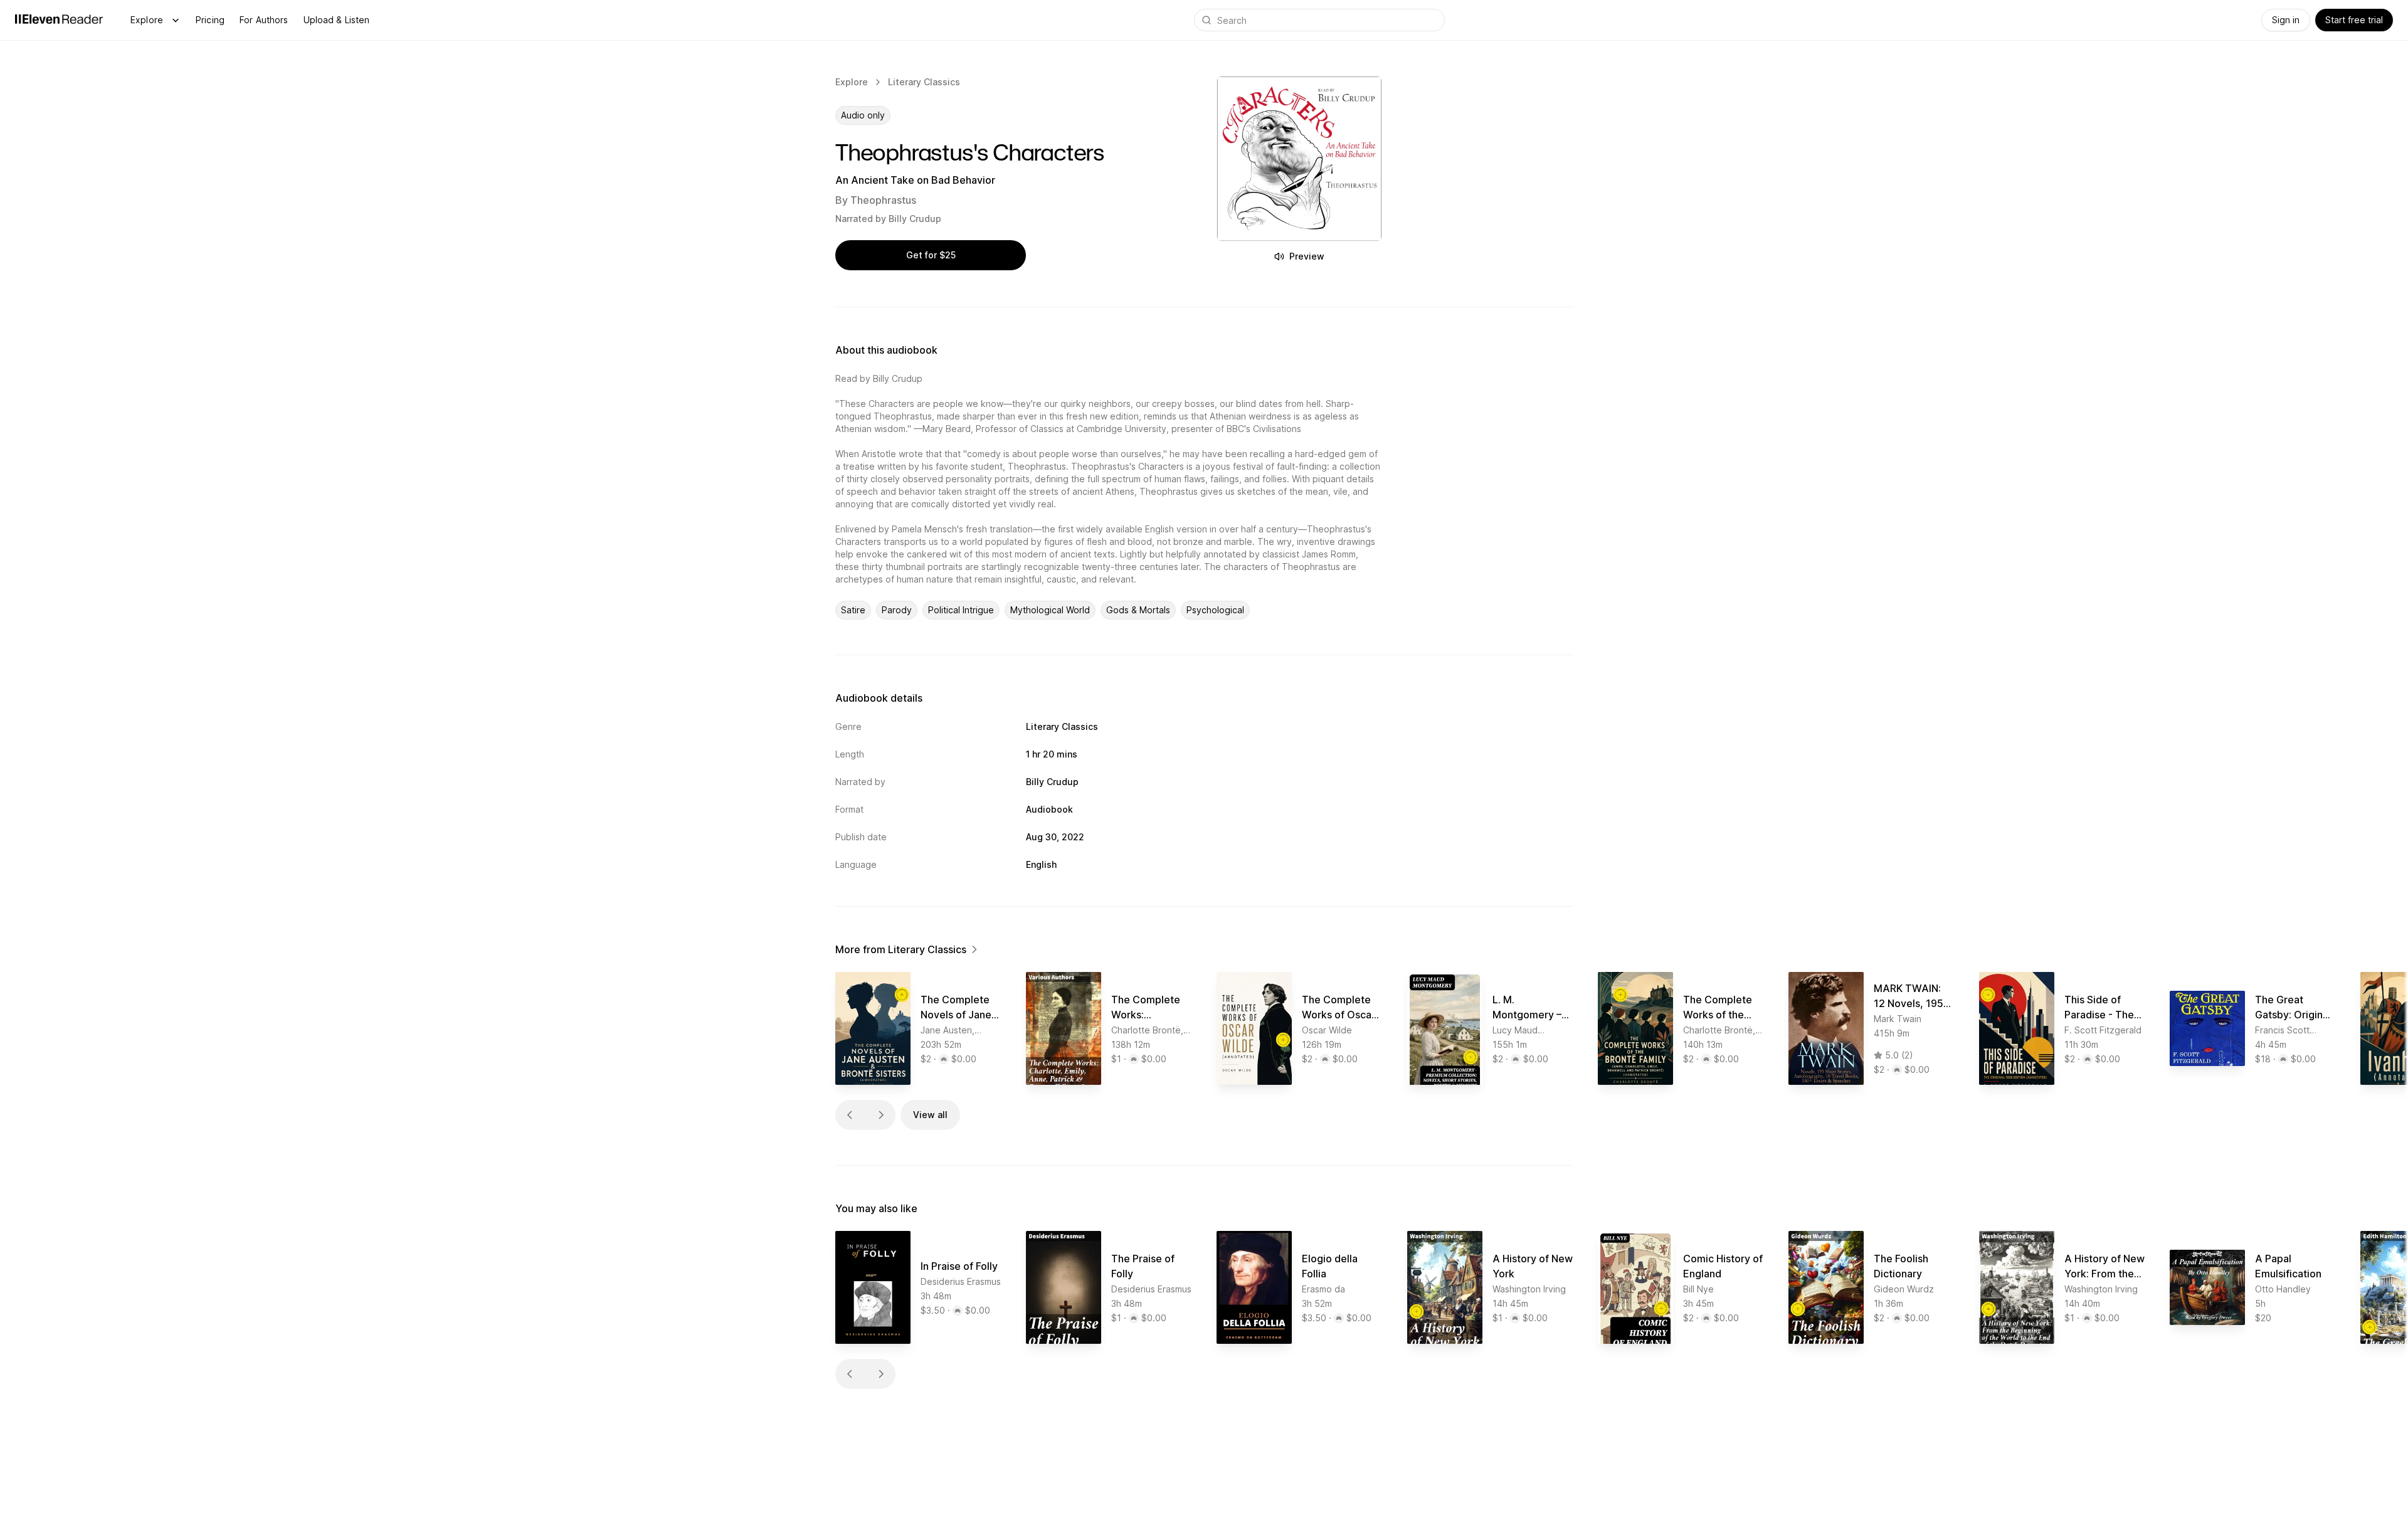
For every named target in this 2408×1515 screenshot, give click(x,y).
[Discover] (176, 20)
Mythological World (1050, 610)
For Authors (264, 20)
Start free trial (2354, 20)
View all (930, 1115)
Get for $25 (931, 255)
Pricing (210, 20)
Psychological (1215, 610)
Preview (1307, 256)
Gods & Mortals (1138, 610)
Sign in (2286, 20)
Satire (853, 610)
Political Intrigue (961, 610)
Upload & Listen (337, 20)
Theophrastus (883, 200)
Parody (897, 610)
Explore (147, 20)
